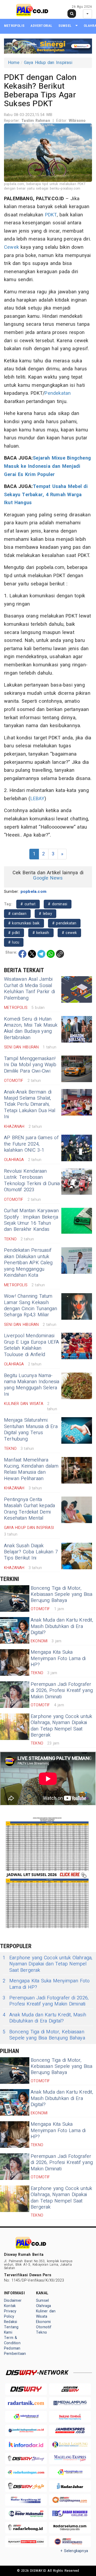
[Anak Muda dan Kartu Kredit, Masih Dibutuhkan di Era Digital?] (15, 1630)
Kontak (10, 2306)
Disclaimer (13, 2301)
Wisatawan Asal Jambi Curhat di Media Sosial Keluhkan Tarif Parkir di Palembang (29, 989)
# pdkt (14, 933)
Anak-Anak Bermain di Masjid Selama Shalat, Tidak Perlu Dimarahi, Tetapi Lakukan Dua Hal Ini (30, 1105)
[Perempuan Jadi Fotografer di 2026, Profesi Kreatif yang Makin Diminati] (15, 1695)
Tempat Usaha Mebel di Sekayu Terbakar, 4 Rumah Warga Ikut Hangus (46, 495)
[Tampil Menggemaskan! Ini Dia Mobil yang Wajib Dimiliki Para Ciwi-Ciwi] (77, 1069)
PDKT (51, 215)
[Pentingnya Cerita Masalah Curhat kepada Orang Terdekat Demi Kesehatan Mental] (77, 1510)
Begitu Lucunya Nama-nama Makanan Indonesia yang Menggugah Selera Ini (32, 1385)
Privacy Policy (10, 2314)
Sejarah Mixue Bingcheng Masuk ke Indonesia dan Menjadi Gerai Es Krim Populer (47, 466)
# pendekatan (64, 923)
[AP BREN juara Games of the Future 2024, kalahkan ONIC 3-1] (77, 1148)
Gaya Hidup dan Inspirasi (48, 63)
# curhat (28, 904)
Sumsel (65, 26)
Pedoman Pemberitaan (15, 2351)
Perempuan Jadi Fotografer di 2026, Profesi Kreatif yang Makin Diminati (62, 1691)
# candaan (17, 914)
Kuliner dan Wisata (46, 2314)
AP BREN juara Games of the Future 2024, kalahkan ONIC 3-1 (31, 1144)
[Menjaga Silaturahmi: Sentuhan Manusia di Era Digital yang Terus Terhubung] (77, 1430)
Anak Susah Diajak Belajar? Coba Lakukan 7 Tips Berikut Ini (31, 1552)
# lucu (14, 942)
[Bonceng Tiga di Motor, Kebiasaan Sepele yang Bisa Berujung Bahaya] (15, 1598)
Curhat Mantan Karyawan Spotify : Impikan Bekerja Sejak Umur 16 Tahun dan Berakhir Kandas (31, 1220)
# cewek (69, 933)
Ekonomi (43, 2322)
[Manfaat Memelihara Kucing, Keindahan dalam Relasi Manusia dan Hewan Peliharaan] (77, 1470)
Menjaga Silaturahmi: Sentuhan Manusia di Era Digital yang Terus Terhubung (31, 1430)
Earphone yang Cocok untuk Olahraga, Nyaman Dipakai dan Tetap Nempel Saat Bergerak (61, 1726)
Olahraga (44, 2306)
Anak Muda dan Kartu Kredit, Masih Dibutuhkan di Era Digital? (62, 1626)
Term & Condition (12, 2340)
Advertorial (41, 26)
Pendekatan (58, 393)
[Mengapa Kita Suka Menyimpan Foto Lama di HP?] (15, 1662)
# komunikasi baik (24, 923)
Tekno (41, 2332)
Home (14, 63)
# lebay (45, 914)
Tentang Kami (11, 2330)
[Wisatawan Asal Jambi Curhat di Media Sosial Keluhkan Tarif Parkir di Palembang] (77, 989)
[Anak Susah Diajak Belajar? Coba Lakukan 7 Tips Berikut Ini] (77, 1556)
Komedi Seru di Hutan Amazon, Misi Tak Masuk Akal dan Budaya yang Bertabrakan (31, 1028)
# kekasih (41, 933)
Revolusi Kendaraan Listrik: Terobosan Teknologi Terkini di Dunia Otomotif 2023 (32, 1180)
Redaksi (11, 2322)
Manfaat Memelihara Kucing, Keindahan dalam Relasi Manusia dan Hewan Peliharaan (31, 1469)
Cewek (11, 247)
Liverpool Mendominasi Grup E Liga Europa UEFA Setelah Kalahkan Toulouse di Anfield (31, 1345)
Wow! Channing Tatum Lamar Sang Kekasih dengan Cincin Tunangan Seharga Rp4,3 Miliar (31, 1306)
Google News (48, 878)
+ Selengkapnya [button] (74, 2551)
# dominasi (58, 904)
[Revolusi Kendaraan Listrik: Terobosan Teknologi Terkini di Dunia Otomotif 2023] (77, 1181)
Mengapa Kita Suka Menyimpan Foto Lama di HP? (58, 1658)
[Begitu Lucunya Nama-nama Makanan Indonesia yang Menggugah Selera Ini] (77, 1386)
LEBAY (37, 799)
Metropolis (14, 26)
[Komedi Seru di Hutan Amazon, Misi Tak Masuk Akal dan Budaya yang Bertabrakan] (77, 1029)
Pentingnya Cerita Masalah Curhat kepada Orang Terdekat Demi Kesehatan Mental (29, 1509)
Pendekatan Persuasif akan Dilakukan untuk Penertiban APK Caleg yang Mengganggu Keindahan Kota (28, 1263)
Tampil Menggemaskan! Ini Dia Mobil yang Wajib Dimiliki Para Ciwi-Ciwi (30, 1065)
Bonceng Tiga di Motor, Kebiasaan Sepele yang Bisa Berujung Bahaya (62, 1595)
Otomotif (44, 2327)
